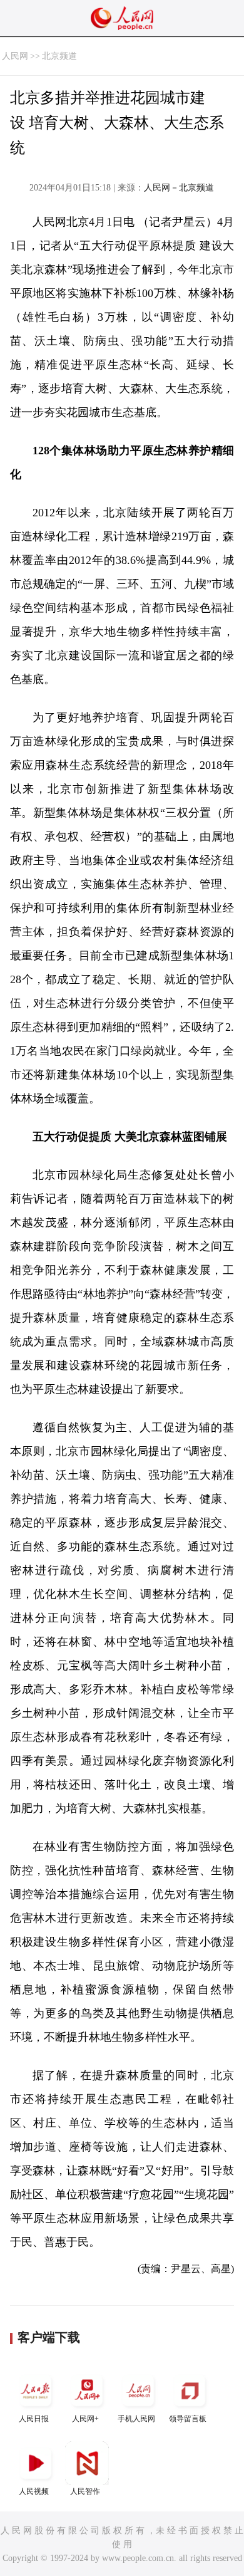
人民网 (15, 56)
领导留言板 (188, 2419)
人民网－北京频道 (179, 188)
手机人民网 (136, 2419)
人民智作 (85, 2491)
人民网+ (85, 2419)
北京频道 (59, 56)
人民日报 (34, 2419)
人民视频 (34, 2491)
